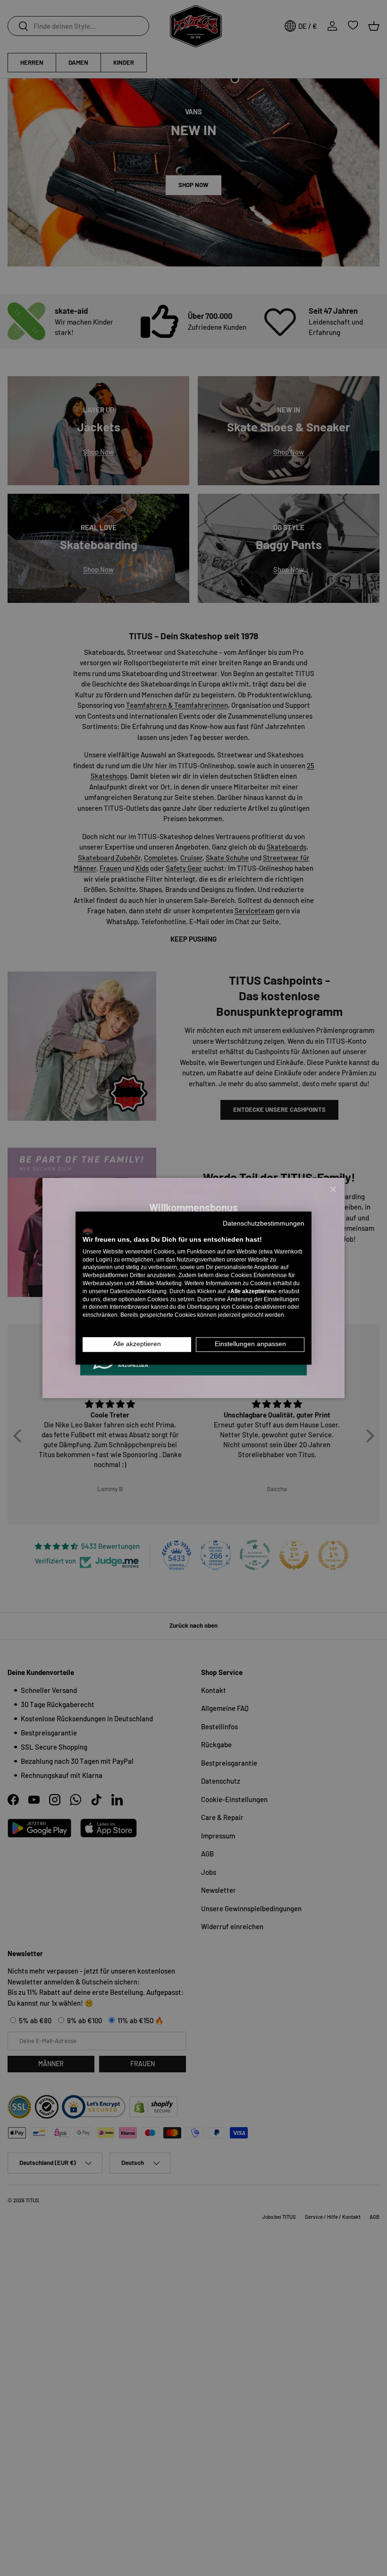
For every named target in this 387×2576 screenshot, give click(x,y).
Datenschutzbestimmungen (264, 1224)
